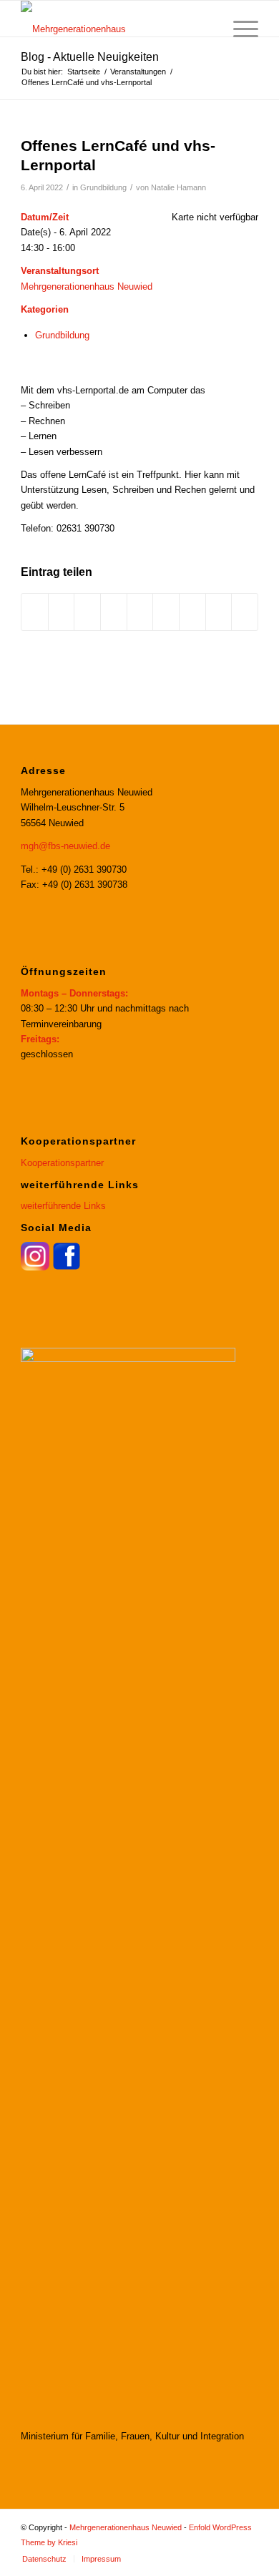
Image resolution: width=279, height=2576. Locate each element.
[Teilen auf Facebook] (35, 612)
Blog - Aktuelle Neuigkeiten (90, 57)
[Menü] (239, 29)
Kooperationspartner (62, 1163)
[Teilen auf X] (62, 612)
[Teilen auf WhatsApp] (87, 612)
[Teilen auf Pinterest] (114, 612)
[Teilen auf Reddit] (219, 612)
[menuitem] (205, 29)
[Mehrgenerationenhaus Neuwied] (116, 19)
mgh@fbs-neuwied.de (65, 846)
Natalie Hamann (178, 187)
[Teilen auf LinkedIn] (140, 612)
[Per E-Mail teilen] (245, 612)
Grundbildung (103, 187)
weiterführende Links (63, 1206)
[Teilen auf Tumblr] (166, 612)
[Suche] (205, 29)
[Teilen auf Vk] (192, 612)
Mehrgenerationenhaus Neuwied (87, 287)
